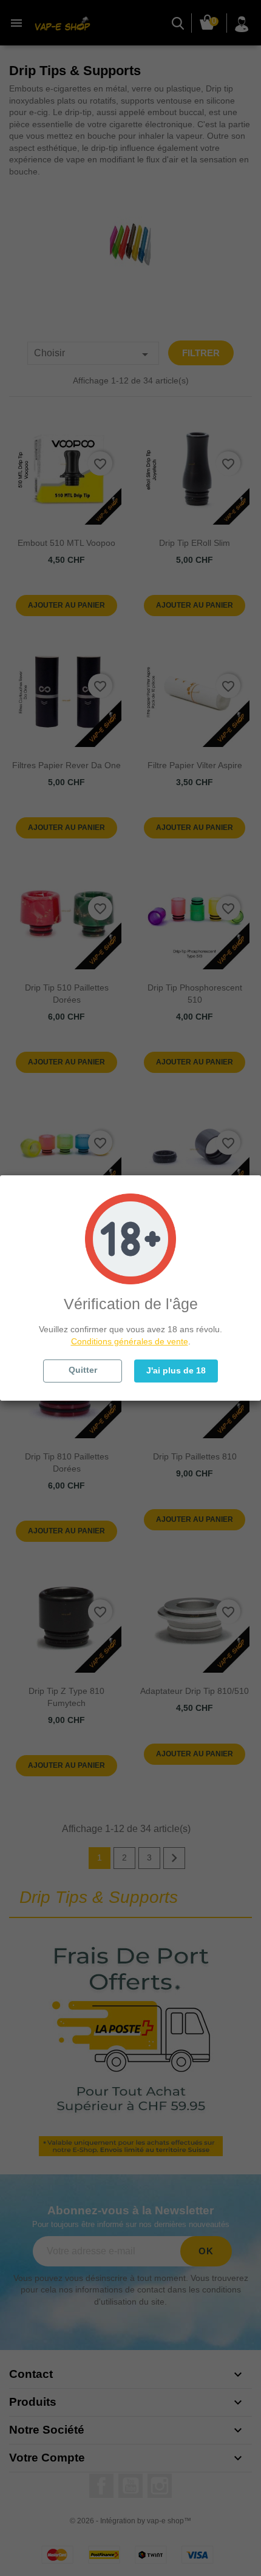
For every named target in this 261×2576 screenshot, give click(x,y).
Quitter (83, 1370)
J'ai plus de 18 (176, 1370)
